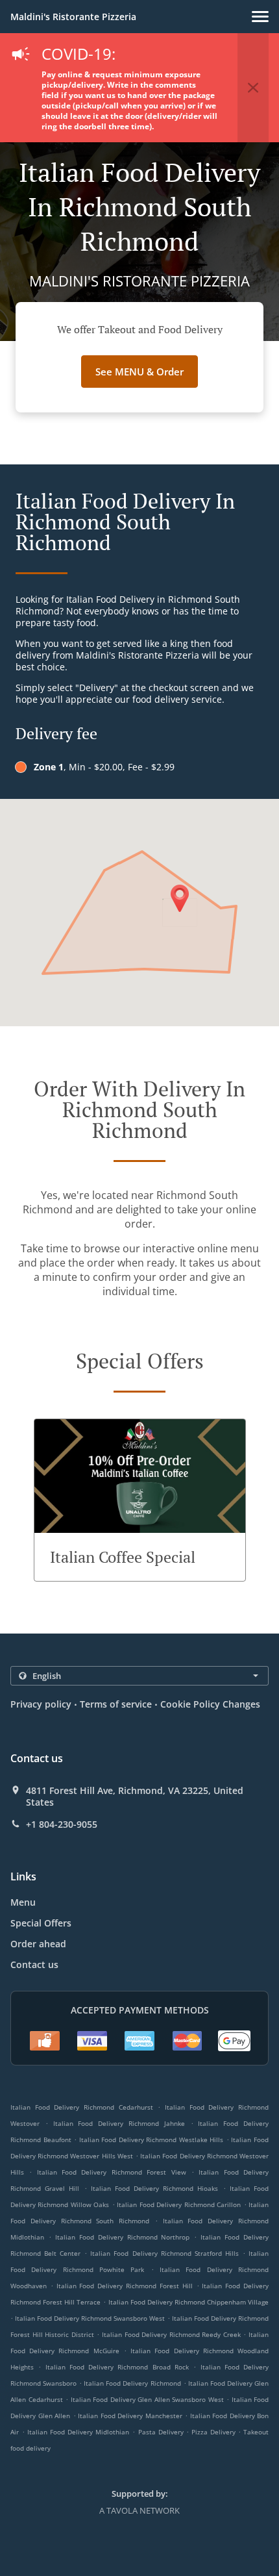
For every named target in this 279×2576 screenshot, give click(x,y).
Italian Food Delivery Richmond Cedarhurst (82, 2107)
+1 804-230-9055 (62, 1825)
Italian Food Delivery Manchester (130, 2416)
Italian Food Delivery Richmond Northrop (123, 2237)
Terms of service (116, 1704)
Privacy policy (41, 1704)
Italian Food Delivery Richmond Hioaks (155, 2188)
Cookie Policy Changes (210, 1704)
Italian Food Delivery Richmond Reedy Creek (171, 2334)
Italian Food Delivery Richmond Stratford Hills (164, 2253)
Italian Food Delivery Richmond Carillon (179, 2204)
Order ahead (38, 1944)
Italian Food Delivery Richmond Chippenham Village (189, 2302)
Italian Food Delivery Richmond (132, 2383)
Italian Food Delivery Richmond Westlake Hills (152, 2140)
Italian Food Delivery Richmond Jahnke (119, 2123)
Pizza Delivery (215, 2432)
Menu (23, 1902)
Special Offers (41, 1923)
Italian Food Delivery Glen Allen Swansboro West (147, 2399)
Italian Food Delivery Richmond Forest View (112, 2172)
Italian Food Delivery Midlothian (78, 2432)
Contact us (34, 1964)
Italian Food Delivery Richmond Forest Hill (125, 2286)
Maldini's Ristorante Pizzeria (73, 17)
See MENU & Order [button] (139, 372)
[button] (260, 17)
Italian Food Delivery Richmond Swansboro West (90, 2318)
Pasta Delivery (162, 2432)
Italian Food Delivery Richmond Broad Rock (117, 2367)
